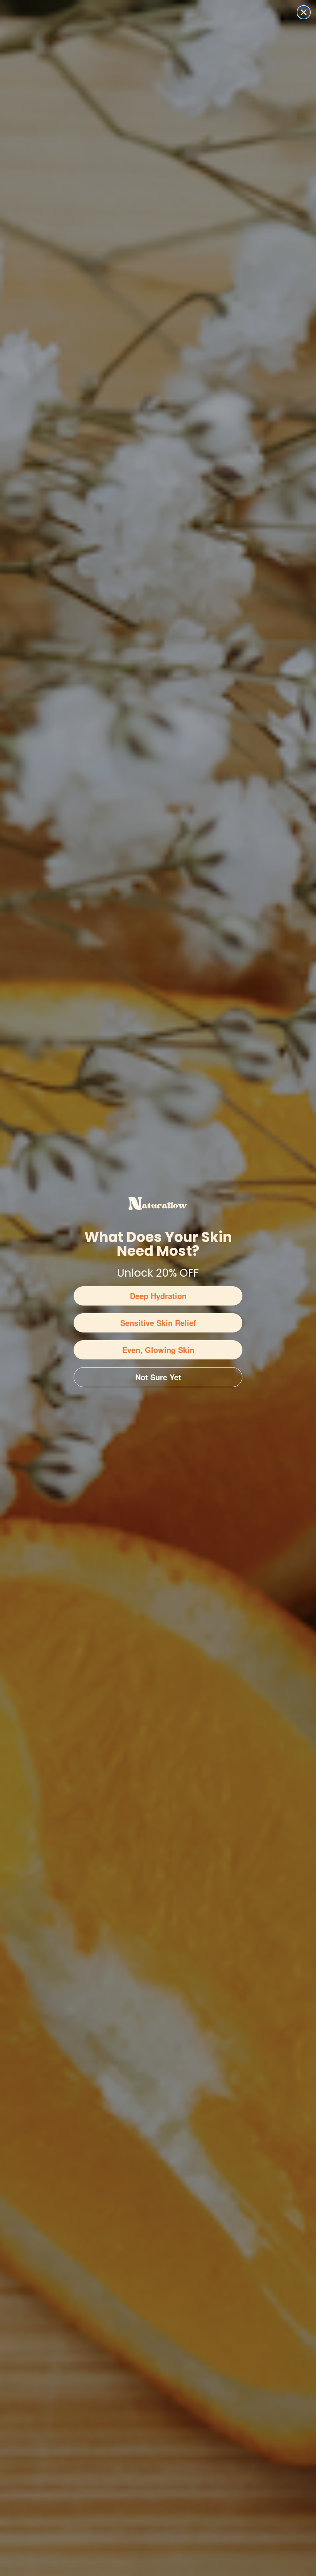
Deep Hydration (158, 1296)
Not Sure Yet (158, 1377)
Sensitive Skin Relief (158, 1323)
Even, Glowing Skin (158, 1350)
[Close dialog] (304, 12)
